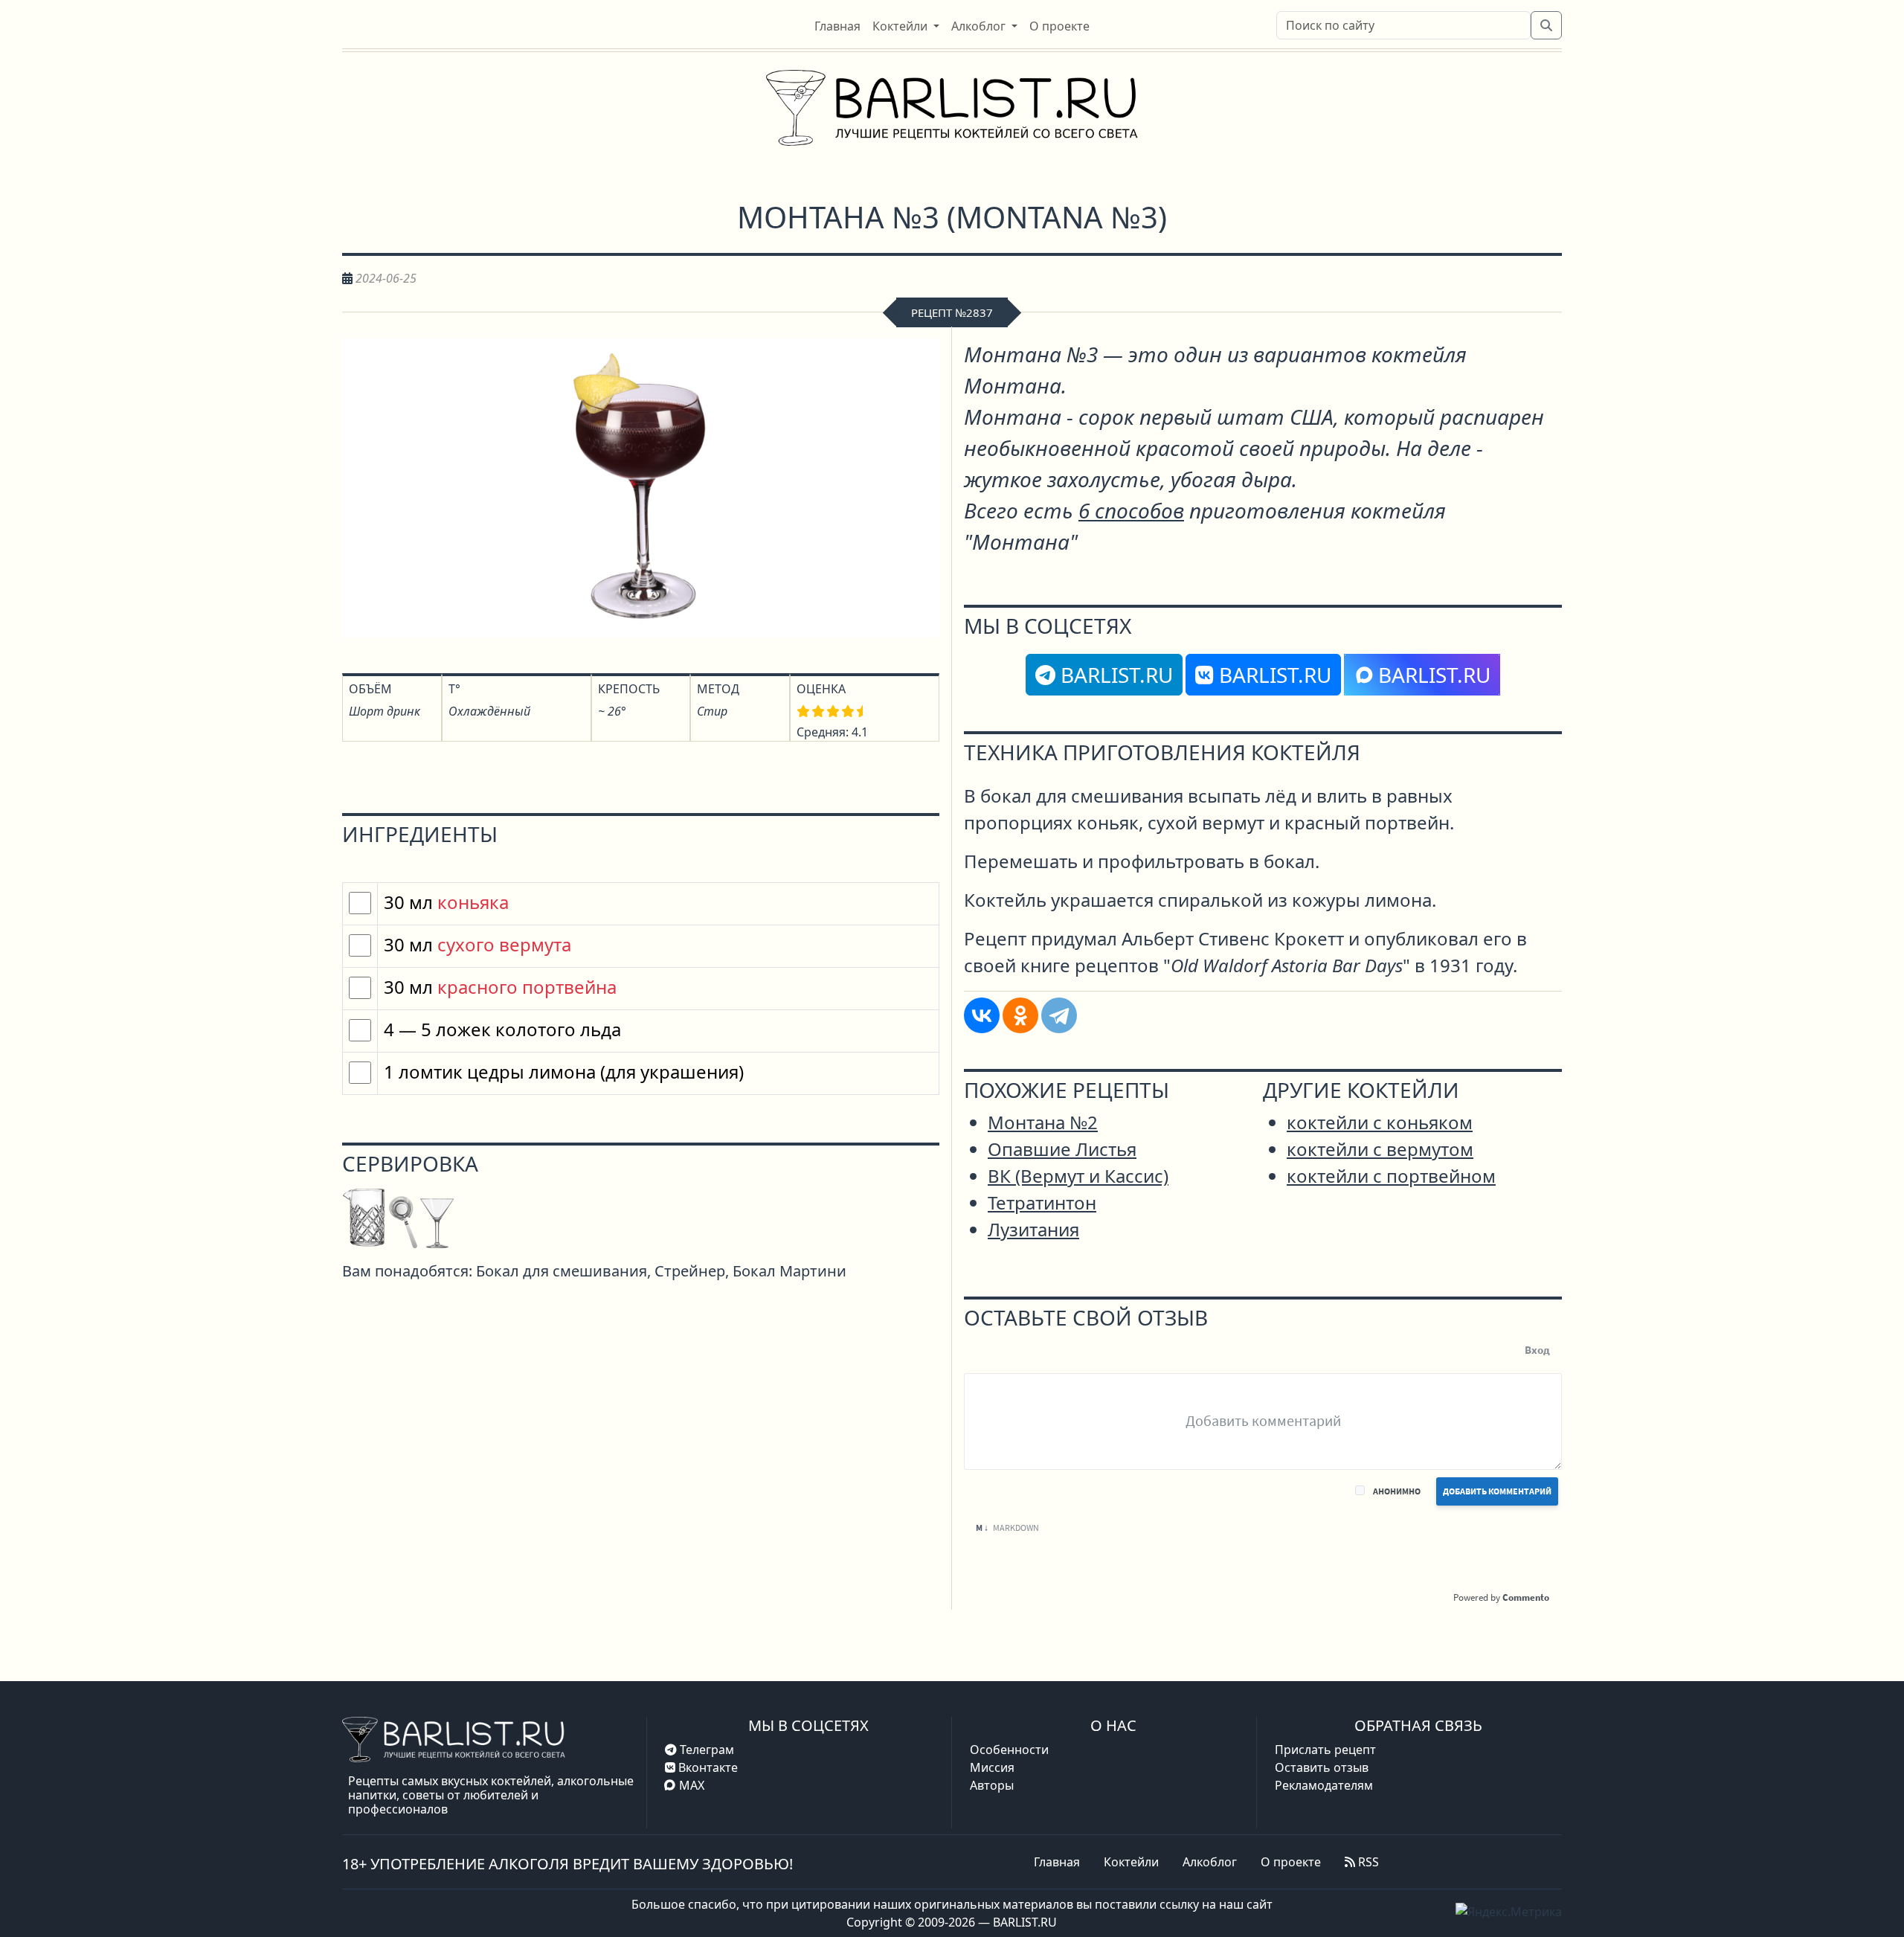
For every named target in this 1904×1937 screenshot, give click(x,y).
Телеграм (705, 1750)
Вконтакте (707, 1767)
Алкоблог (1210, 1862)
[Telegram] (1059, 1015)
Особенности (1009, 1750)
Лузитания (1033, 1229)
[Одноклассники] (1020, 1015)
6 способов (1131, 510)
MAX (692, 1785)
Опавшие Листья (1062, 1149)
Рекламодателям (1324, 1785)
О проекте (1291, 1862)
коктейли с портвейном (1391, 1176)
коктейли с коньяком (1380, 1122)
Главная (1057, 1862)
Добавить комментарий (1497, 1491)
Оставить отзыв (1322, 1767)
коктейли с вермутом (1380, 1149)
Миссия (992, 1767)
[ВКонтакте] (982, 1015)
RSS (1367, 1862)
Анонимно (1397, 1491)
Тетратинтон (1042, 1202)
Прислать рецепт (1325, 1750)
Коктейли (1131, 1862)
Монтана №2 (1043, 1122)
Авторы (992, 1785)
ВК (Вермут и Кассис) (1078, 1176)
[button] (906, 26)
